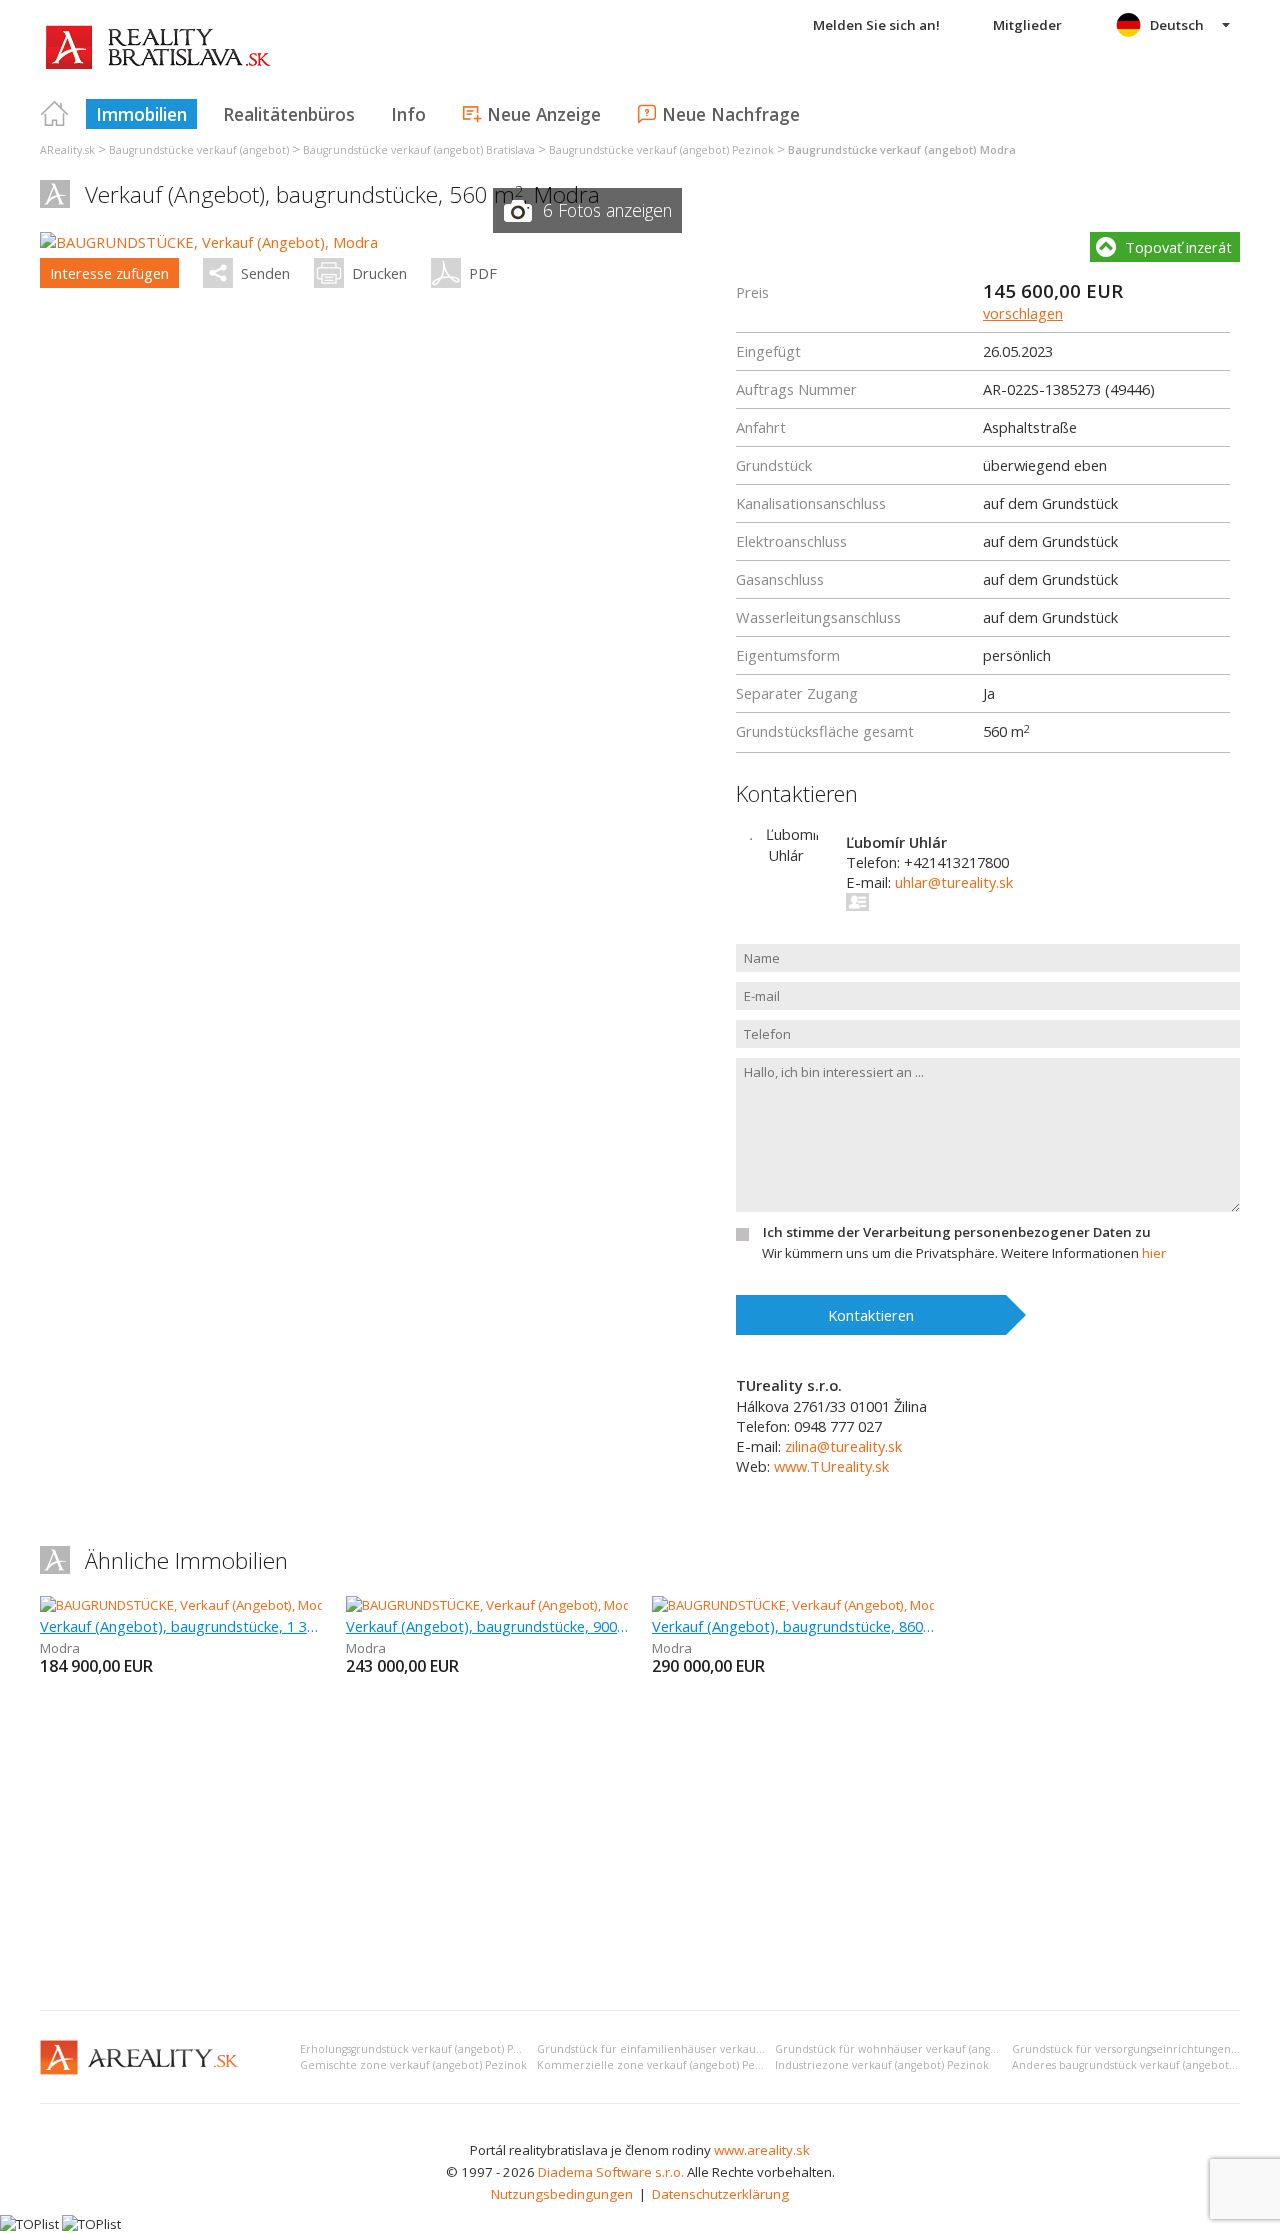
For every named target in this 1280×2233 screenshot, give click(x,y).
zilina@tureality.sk (843, 1446)
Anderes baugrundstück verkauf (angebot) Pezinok (1144, 2065)
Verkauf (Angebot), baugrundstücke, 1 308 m (181, 1626)
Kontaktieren (871, 1315)
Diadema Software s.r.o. (611, 2172)
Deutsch (1177, 25)
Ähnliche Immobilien (186, 1560)
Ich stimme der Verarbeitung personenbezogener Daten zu (957, 1232)
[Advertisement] (640, 1845)
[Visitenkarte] (858, 902)
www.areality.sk (762, 2150)
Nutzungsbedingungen (562, 2194)
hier (1154, 1253)
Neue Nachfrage (731, 114)
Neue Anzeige (544, 114)
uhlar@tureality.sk (954, 882)
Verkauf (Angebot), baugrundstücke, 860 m (793, 1626)
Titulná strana (55, 114)
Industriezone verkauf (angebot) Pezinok (882, 2065)
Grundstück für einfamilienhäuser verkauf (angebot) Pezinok (697, 2049)
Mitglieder (1027, 25)
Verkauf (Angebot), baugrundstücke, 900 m (487, 1626)
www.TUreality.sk (831, 1466)
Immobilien (141, 114)
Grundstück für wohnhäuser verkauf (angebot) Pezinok (919, 2049)
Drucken (379, 273)
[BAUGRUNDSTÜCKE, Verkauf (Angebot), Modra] (209, 242)
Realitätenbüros (289, 114)
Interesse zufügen (109, 273)
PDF (483, 273)
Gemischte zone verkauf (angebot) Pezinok (413, 2065)
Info (408, 114)
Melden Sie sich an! (876, 25)
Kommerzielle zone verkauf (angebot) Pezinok (660, 2065)
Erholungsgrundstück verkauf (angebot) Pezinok (424, 2049)
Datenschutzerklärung (720, 2194)
